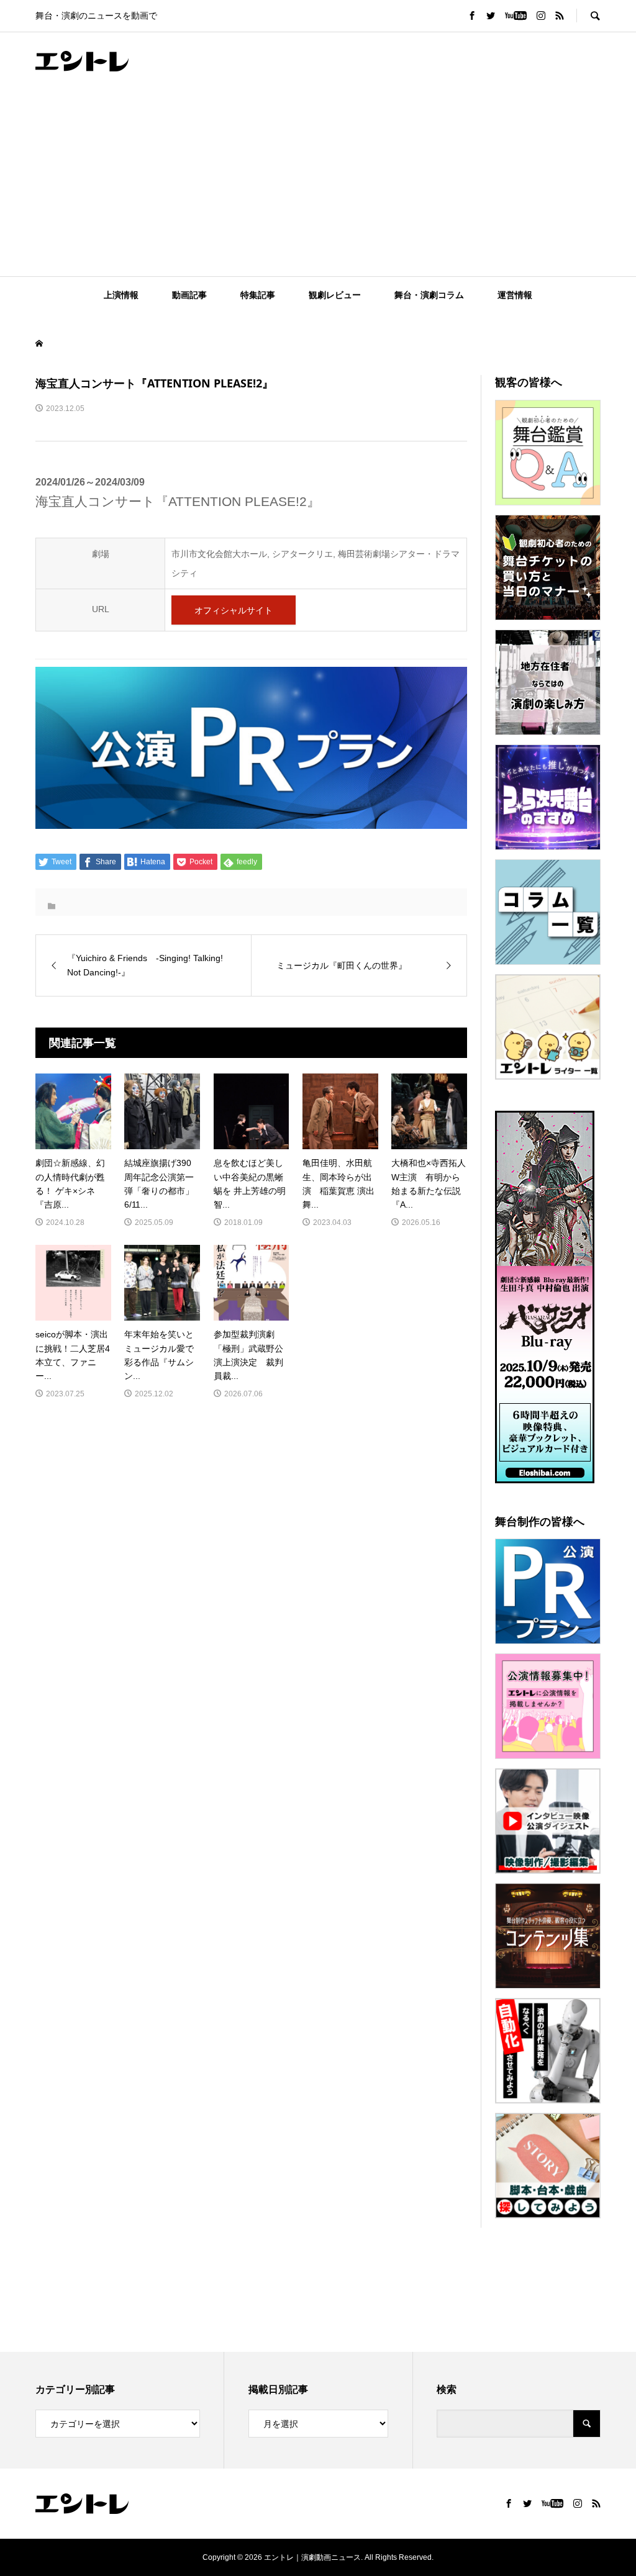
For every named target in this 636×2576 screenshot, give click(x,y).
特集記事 (258, 295)
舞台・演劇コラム (429, 295)
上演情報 (121, 295)
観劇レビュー (335, 295)
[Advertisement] (318, 183)
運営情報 (515, 295)
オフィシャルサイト (234, 610)
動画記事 (189, 295)
